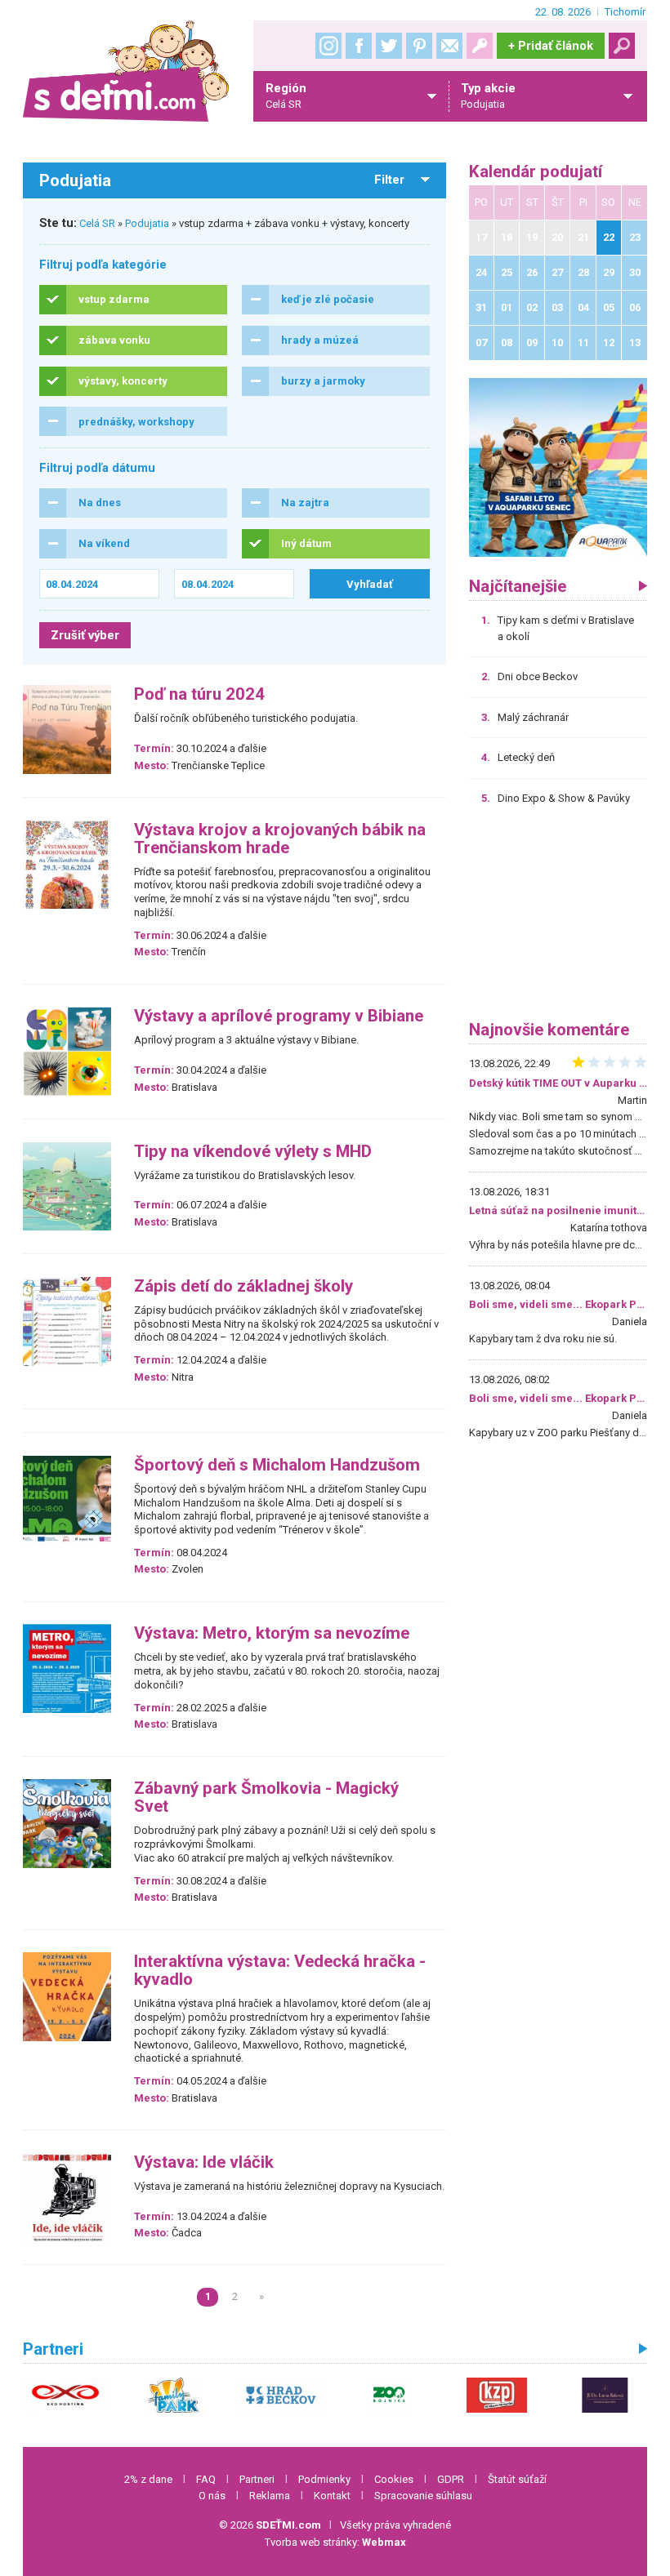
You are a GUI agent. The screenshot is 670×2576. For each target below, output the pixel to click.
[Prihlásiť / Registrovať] (480, 46)
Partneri (257, 2479)
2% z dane (148, 2479)
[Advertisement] (558, 919)
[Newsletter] (449, 46)
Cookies (394, 2479)
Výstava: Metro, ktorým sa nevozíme (272, 1633)
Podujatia (147, 223)
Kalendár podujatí (536, 172)
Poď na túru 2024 (199, 694)
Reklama (270, 2496)
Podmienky (324, 2479)
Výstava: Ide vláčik (204, 2162)
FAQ (206, 2479)
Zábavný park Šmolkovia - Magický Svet (266, 1797)
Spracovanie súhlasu (423, 2496)
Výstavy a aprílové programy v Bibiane (279, 1016)
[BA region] (558, 467)
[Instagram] (328, 46)
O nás (212, 2496)
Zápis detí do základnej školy (243, 1286)
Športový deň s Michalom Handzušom (277, 1465)
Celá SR (97, 223)
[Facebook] (359, 46)
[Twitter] (389, 46)
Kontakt (332, 2496)
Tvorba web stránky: (335, 2542)
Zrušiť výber (85, 635)
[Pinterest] (419, 46)
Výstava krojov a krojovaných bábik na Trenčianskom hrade (280, 839)
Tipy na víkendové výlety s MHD (253, 1152)
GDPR (451, 2479)
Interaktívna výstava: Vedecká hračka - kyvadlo (280, 1971)
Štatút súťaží (517, 2479)
